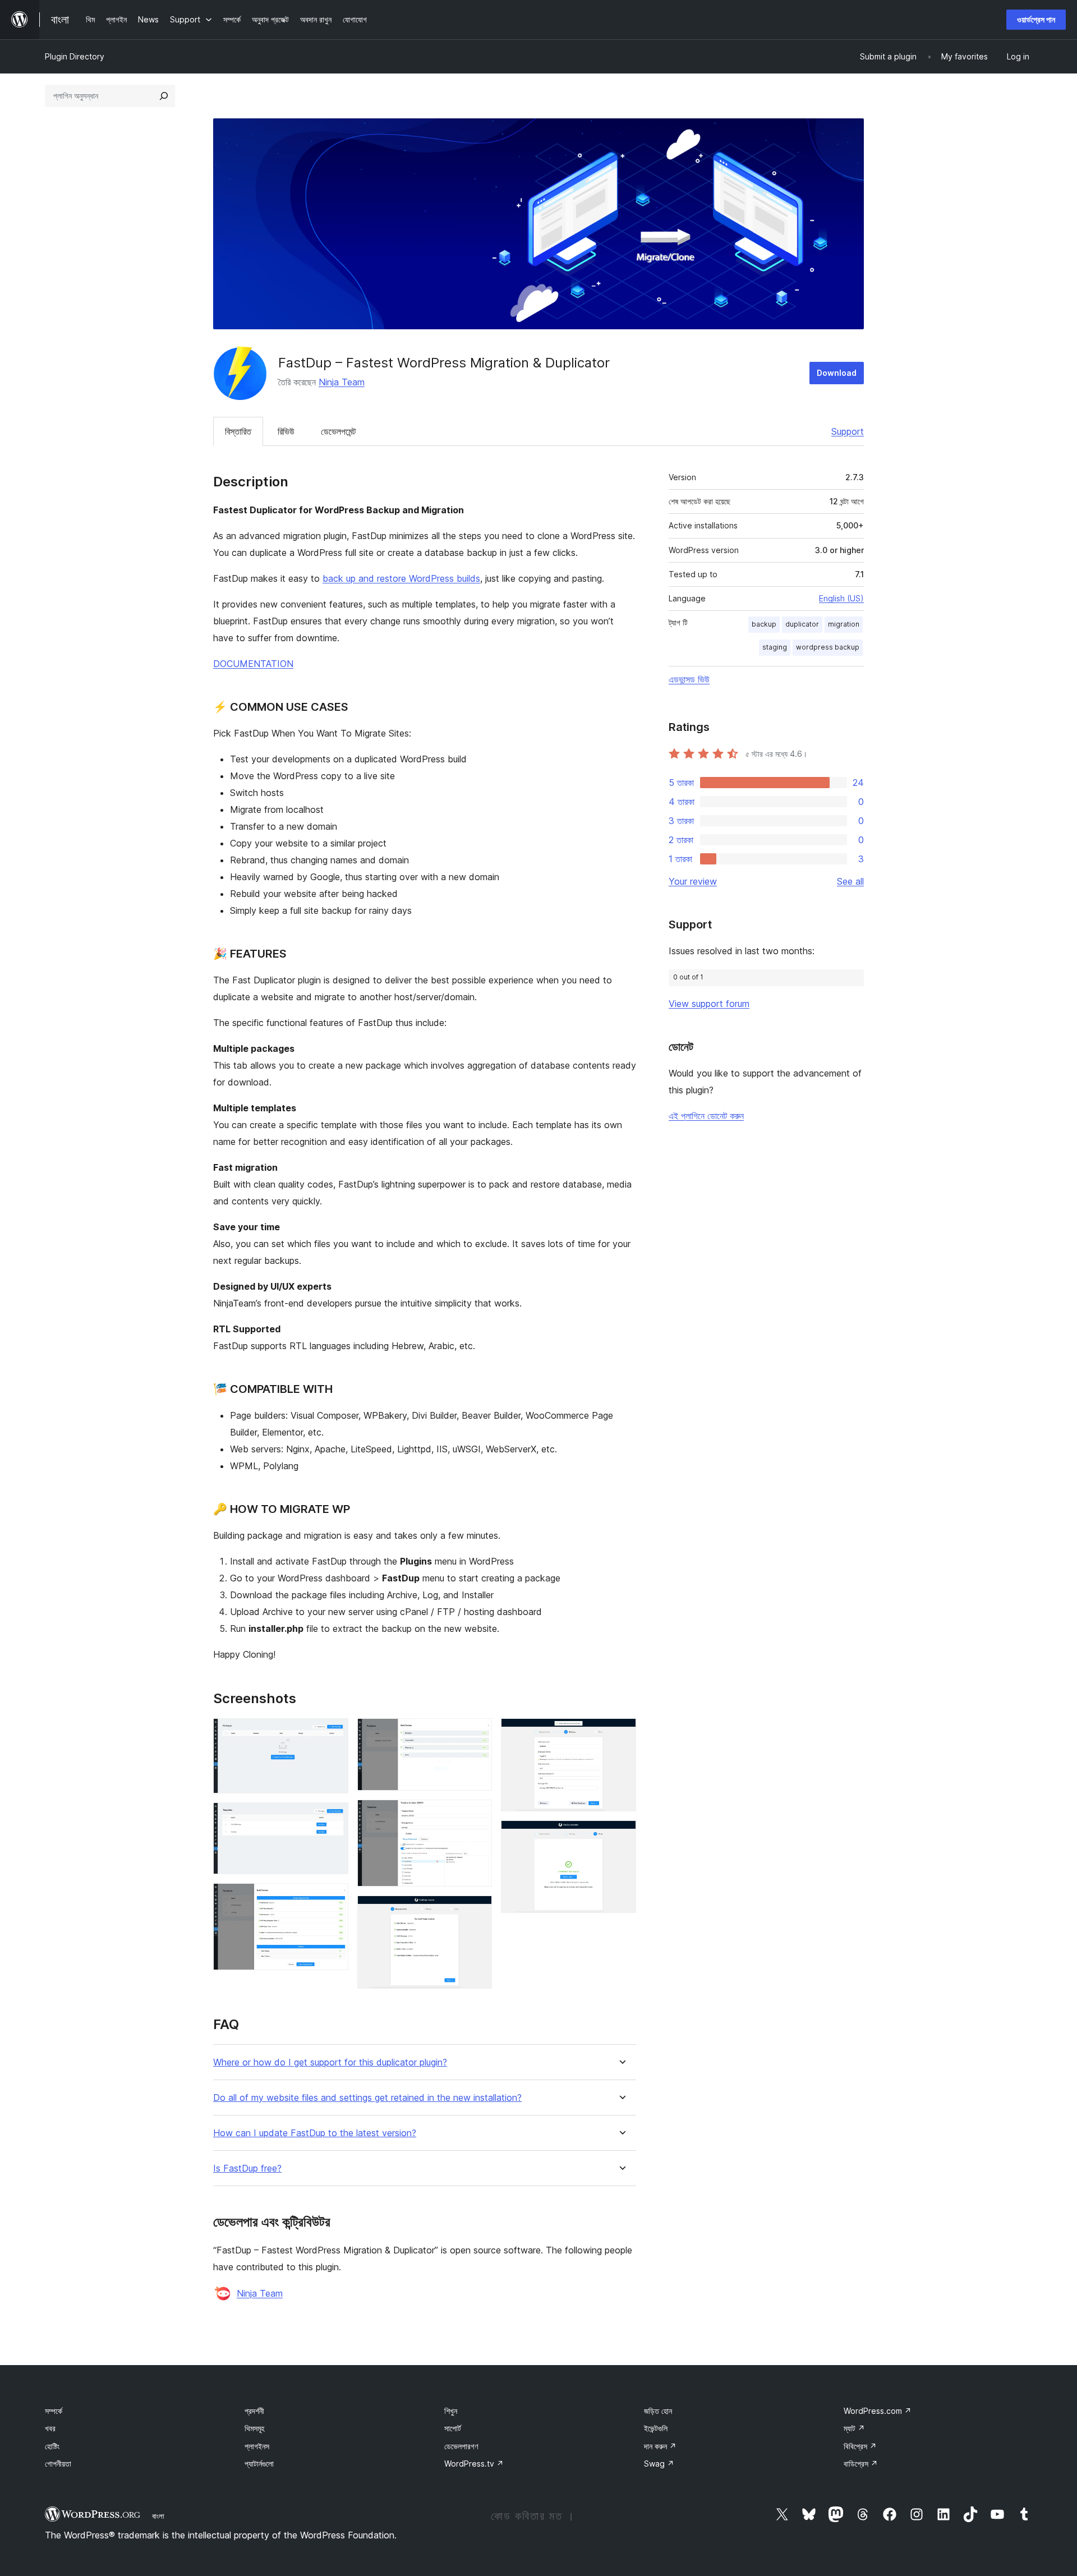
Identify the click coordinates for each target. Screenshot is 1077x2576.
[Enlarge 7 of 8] (621, 1733)
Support (848, 431)
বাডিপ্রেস (861, 2464)
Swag (659, 2464)
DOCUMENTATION (253, 664)
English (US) (841, 598)
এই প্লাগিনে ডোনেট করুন (706, 1116)
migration (844, 624)
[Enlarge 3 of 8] (333, 1898)
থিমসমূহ (254, 2428)
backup (764, 624)
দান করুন (660, 2446)
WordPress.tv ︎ (474, 2464)
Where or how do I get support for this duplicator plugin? (330, 2062)
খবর (50, 2428)
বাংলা (158, 2516)
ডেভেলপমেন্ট (338, 431)
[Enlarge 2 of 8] (333, 1818)
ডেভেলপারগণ (461, 2446)
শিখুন (451, 2411)
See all (850, 881)
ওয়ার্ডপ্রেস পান (1036, 19)
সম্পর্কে (54, 2411)
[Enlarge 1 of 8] (333, 1733)
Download (837, 373)
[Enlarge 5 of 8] (477, 1815)
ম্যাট (854, 2428)
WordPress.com (878, 2411)
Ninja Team (342, 382)
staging (775, 647)
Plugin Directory (75, 56)
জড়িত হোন (658, 2411)
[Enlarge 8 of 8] (621, 1836)
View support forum (709, 1004)
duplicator (802, 624)
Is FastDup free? (247, 2168)
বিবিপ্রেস (860, 2446)
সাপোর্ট (453, 2428)
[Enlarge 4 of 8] (477, 1733)
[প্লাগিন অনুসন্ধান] (164, 96)
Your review (693, 881)
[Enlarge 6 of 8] (477, 1911)
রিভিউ (286, 431)
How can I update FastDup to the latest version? (315, 2133)
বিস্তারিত (238, 431)
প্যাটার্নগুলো (259, 2464)
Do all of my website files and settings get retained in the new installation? (367, 2098)
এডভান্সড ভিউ (689, 679)
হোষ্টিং (52, 2446)
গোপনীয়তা (58, 2464)
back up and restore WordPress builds (401, 578)
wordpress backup (828, 647)
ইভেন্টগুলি (656, 2428)
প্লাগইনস (257, 2446)
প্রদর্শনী (254, 2411)
